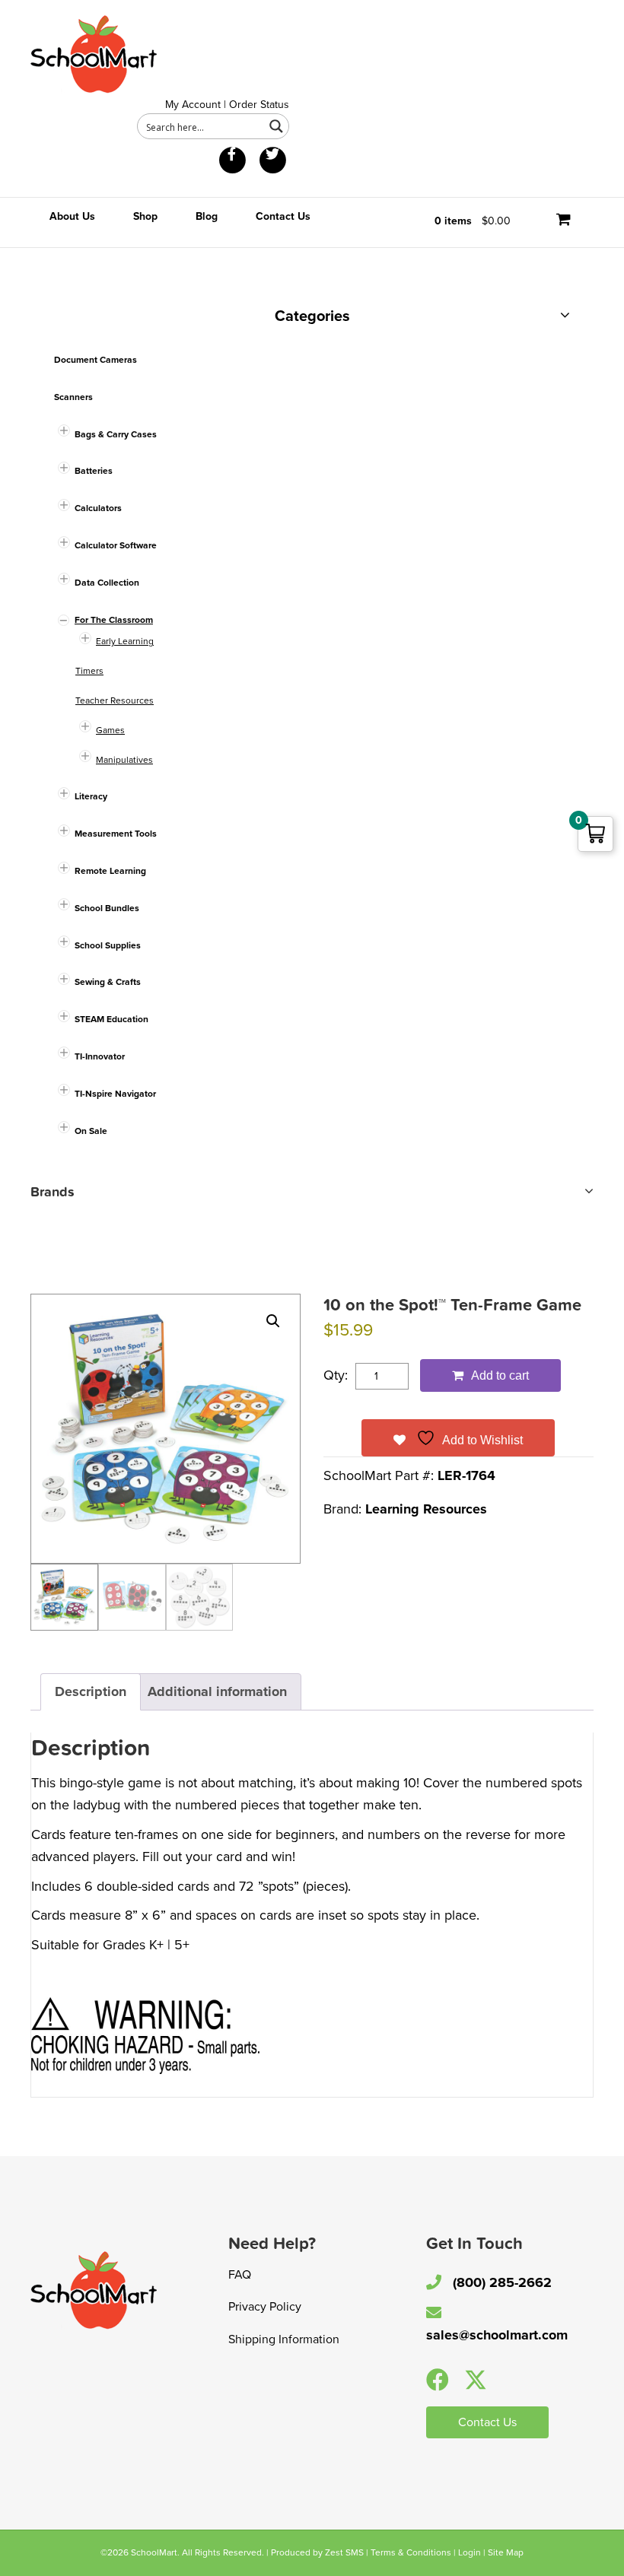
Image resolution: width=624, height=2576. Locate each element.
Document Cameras (96, 360)
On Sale (91, 1131)
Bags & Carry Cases (116, 434)
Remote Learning (110, 871)
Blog (207, 216)
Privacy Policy (265, 2307)
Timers (89, 671)
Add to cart (500, 1375)
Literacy (91, 796)
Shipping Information (284, 2339)
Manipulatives (124, 760)
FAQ (240, 2275)
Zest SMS (344, 2552)
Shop (145, 216)
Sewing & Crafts (108, 982)
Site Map (506, 2552)
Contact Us (283, 216)
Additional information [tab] (217, 1691)
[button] (273, 1321)
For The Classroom (114, 620)
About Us (72, 216)
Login (470, 2552)
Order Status (259, 105)
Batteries (94, 471)
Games (110, 730)
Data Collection (107, 583)
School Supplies (108, 945)
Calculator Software (116, 545)
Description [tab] (91, 1691)
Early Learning (125, 641)
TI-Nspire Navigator (115, 1094)
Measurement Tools (116, 834)
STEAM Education (111, 1019)
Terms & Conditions (411, 2552)
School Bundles (107, 908)
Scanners (73, 397)
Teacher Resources (115, 700)
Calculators (98, 508)
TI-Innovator (100, 1056)
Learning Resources (426, 1509)
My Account (193, 105)
